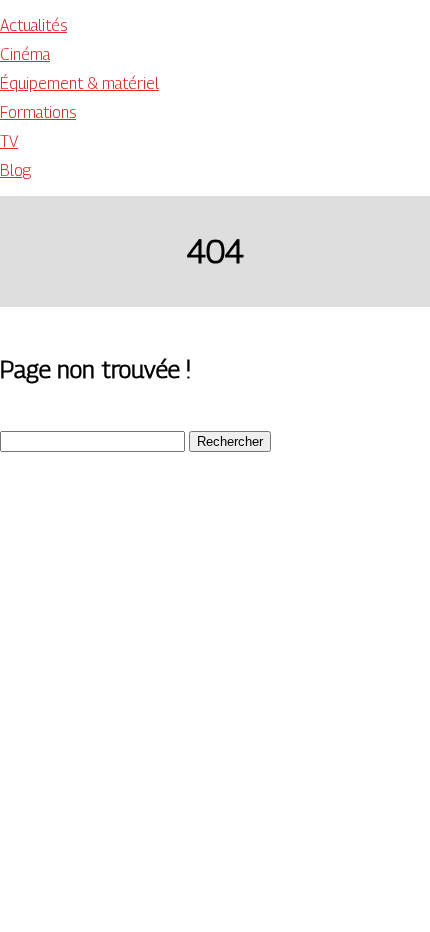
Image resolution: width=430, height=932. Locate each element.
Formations (38, 112)
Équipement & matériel (79, 83)
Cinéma (25, 54)
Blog (15, 170)
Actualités (33, 25)
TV (9, 141)
